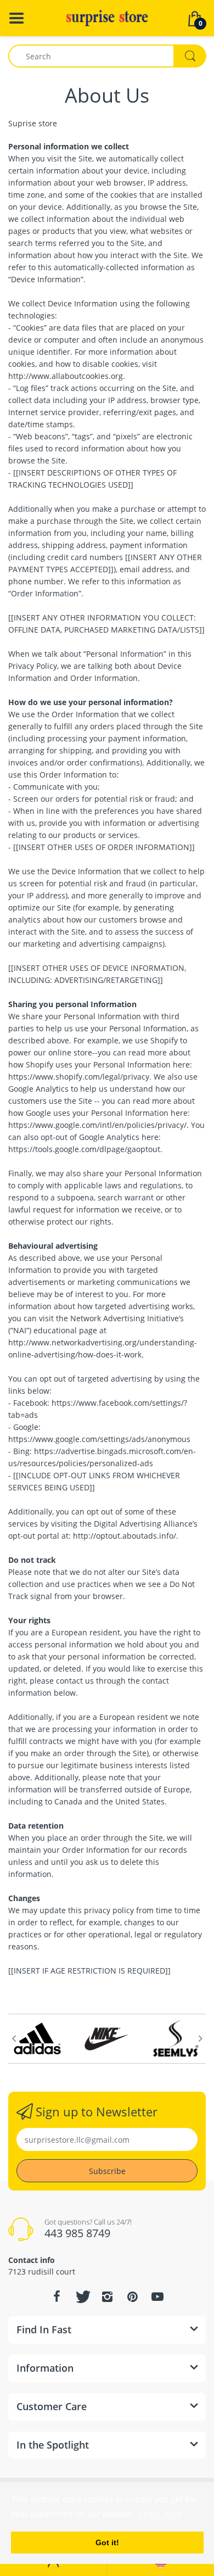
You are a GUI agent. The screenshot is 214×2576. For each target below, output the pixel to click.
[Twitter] (82, 2296)
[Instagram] (107, 2296)
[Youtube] (157, 2296)
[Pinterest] (132, 2296)
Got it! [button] (107, 2543)
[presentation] (14, 2038)
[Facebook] (57, 2296)
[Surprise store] (107, 17)
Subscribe (107, 2171)
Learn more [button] (161, 2514)
